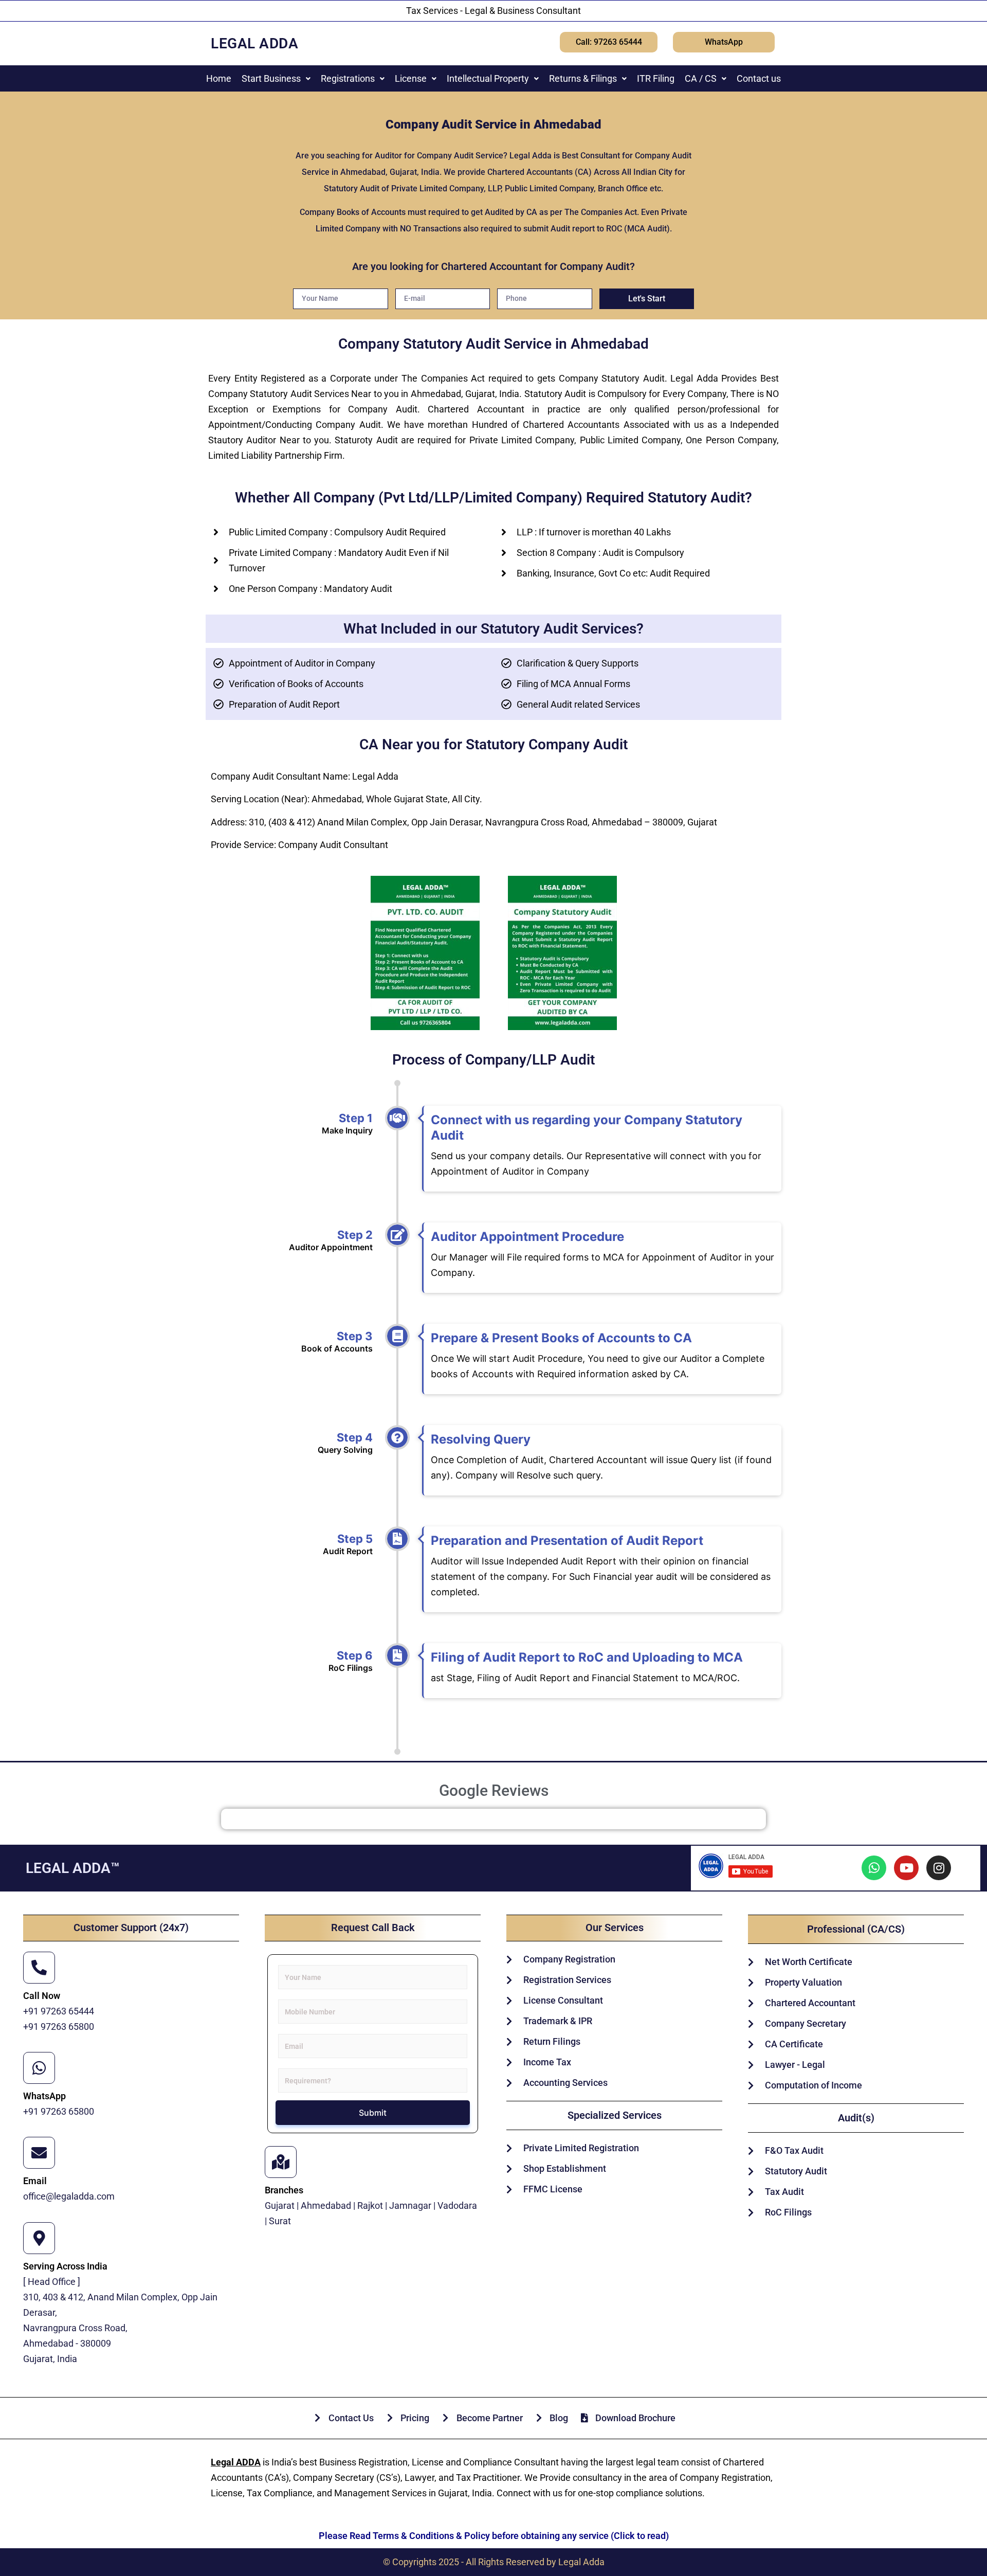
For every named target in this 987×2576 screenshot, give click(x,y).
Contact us (759, 78)
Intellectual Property (488, 78)
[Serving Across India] (39, 2238)
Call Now (42, 1996)
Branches (284, 2190)
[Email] (39, 2153)
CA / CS (701, 78)
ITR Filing (656, 78)
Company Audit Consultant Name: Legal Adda (305, 776)
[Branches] (281, 2162)
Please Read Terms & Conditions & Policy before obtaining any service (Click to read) (494, 2536)
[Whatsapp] (874, 1868)
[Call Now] (39, 1968)
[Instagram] (939, 1868)
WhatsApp (44, 2096)
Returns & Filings (583, 78)
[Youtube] (906, 1868)
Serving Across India (65, 2266)
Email (35, 2181)
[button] (276, 78)
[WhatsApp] (39, 2068)
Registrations (348, 78)
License (411, 78)
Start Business (271, 78)
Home (219, 78)
